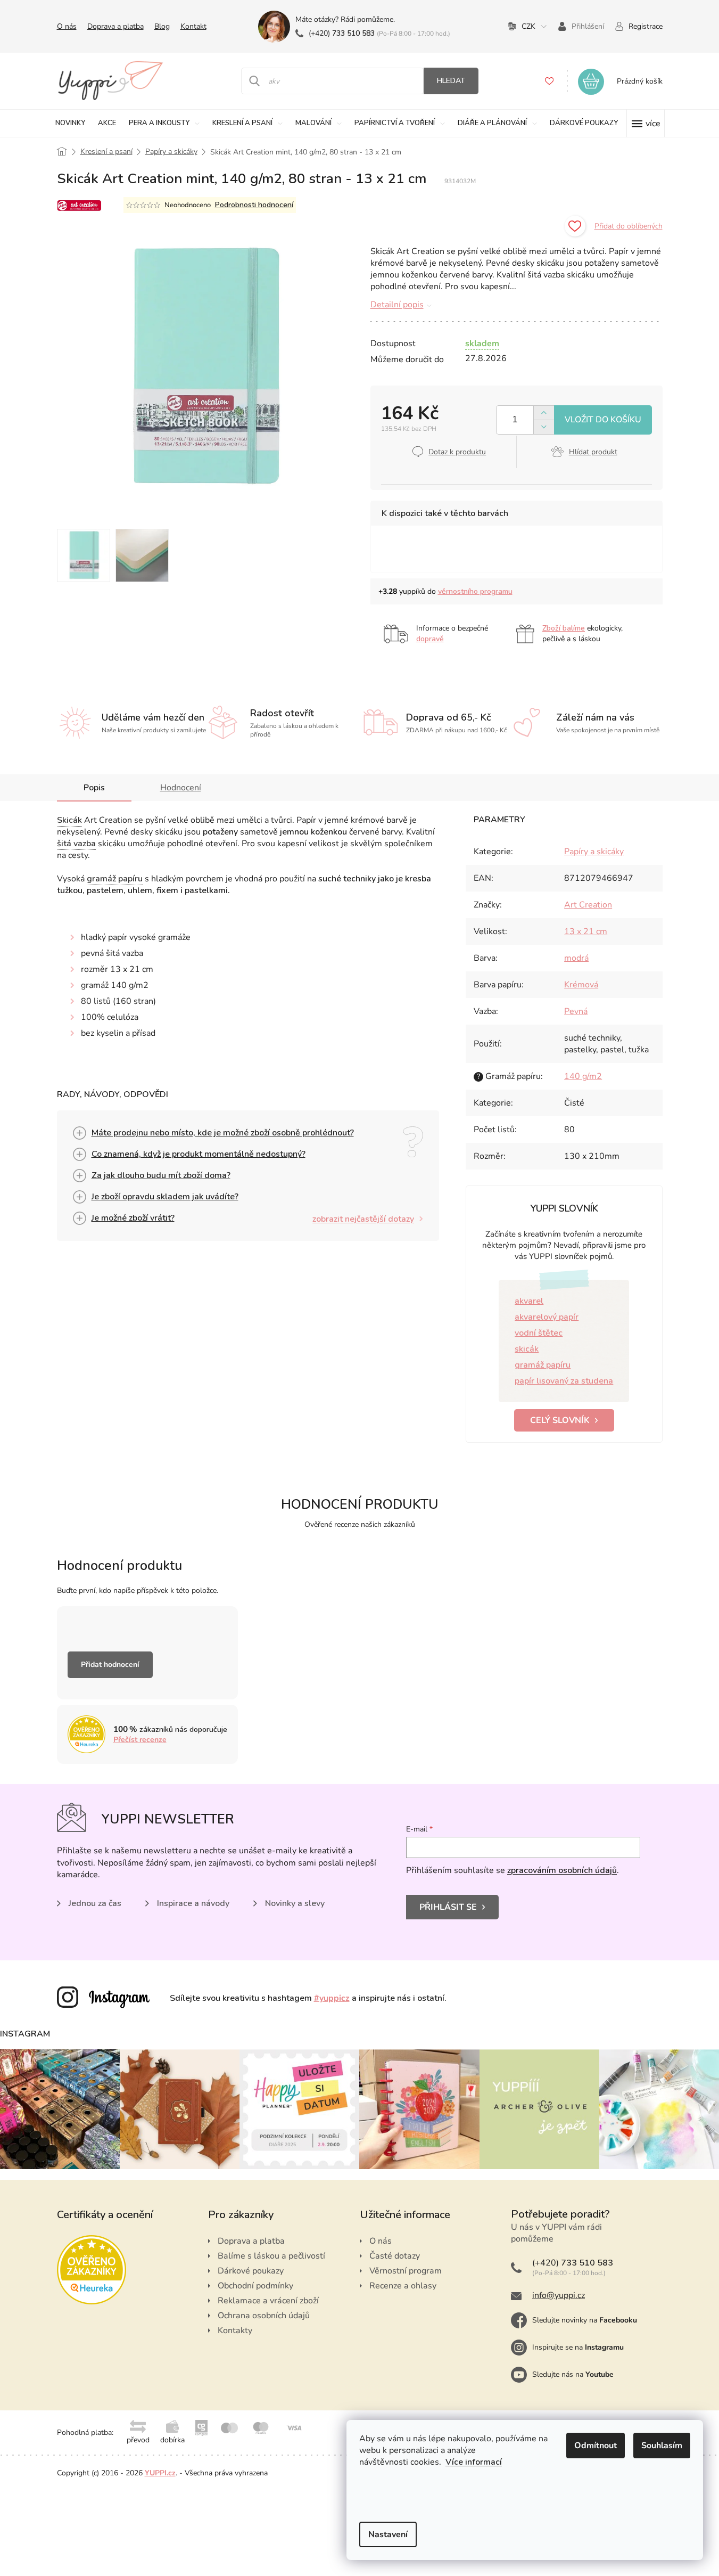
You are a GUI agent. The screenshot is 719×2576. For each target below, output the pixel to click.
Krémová (581, 985)
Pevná (576, 1011)
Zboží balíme (564, 628)
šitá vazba (76, 844)
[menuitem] (70, 123)
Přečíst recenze (140, 1740)
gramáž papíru (115, 879)
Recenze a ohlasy (403, 2286)
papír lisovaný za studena (564, 1381)
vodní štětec (539, 1333)
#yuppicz (332, 1998)
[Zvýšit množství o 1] (544, 413)
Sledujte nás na (573, 2374)
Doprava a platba (115, 26)
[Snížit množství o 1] (544, 427)
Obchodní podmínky (255, 2286)
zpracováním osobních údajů (562, 1870)
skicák (527, 1349)
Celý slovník (560, 1420)
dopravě (430, 639)
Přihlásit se (448, 1907)
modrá (576, 958)
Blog (162, 26)
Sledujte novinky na (585, 2320)
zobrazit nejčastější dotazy (363, 1219)
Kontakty (235, 2330)
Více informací (474, 2462)
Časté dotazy (395, 2256)
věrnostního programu (475, 591)
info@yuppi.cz (559, 2295)
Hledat (451, 81)
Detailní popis (397, 305)
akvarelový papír (547, 1317)
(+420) (342, 33)
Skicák (69, 820)
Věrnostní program (406, 2271)
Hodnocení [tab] (181, 788)
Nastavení (388, 2534)
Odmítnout (596, 2446)
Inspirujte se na (578, 2347)
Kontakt (193, 26)
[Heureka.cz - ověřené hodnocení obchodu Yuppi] (92, 2270)
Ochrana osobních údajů (264, 2316)
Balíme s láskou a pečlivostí (271, 2256)
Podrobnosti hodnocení (254, 205)
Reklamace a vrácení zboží (268, 2301)
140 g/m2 (583, 1076)
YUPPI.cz (160, 2473)
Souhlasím (662, 2446)
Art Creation (588, 905)
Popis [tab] (94, 788)
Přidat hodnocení (110, 1665)
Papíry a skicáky (594, 852)
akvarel (529, 1301)
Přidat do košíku (603, 420)
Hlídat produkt (593, 452)
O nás (67, 26)
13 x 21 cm (586, 931)
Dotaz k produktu (457, 452)
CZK (528, 26)
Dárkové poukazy (251, 2271)
